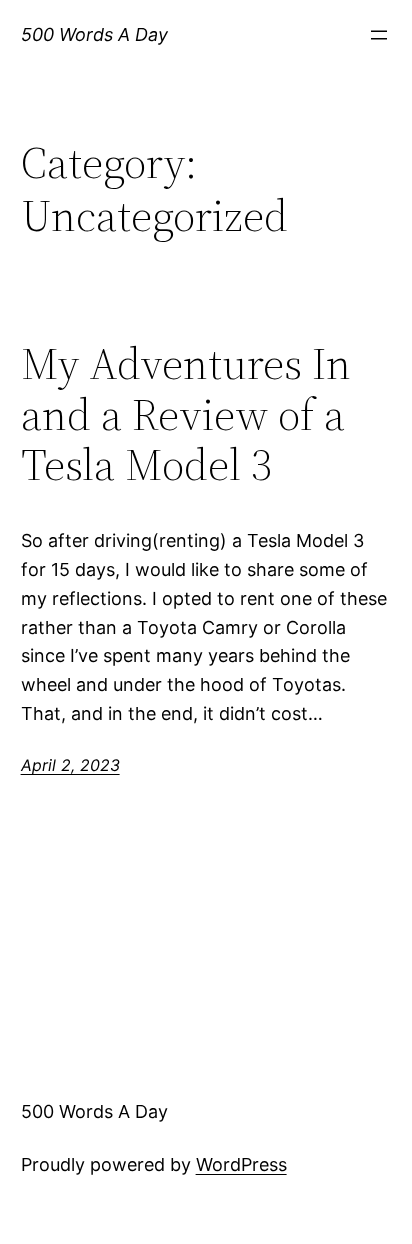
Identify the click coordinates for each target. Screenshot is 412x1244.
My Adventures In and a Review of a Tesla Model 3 (186, 415)
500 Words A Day (94, 34)
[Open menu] (379, 35)
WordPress (241, 1164)
